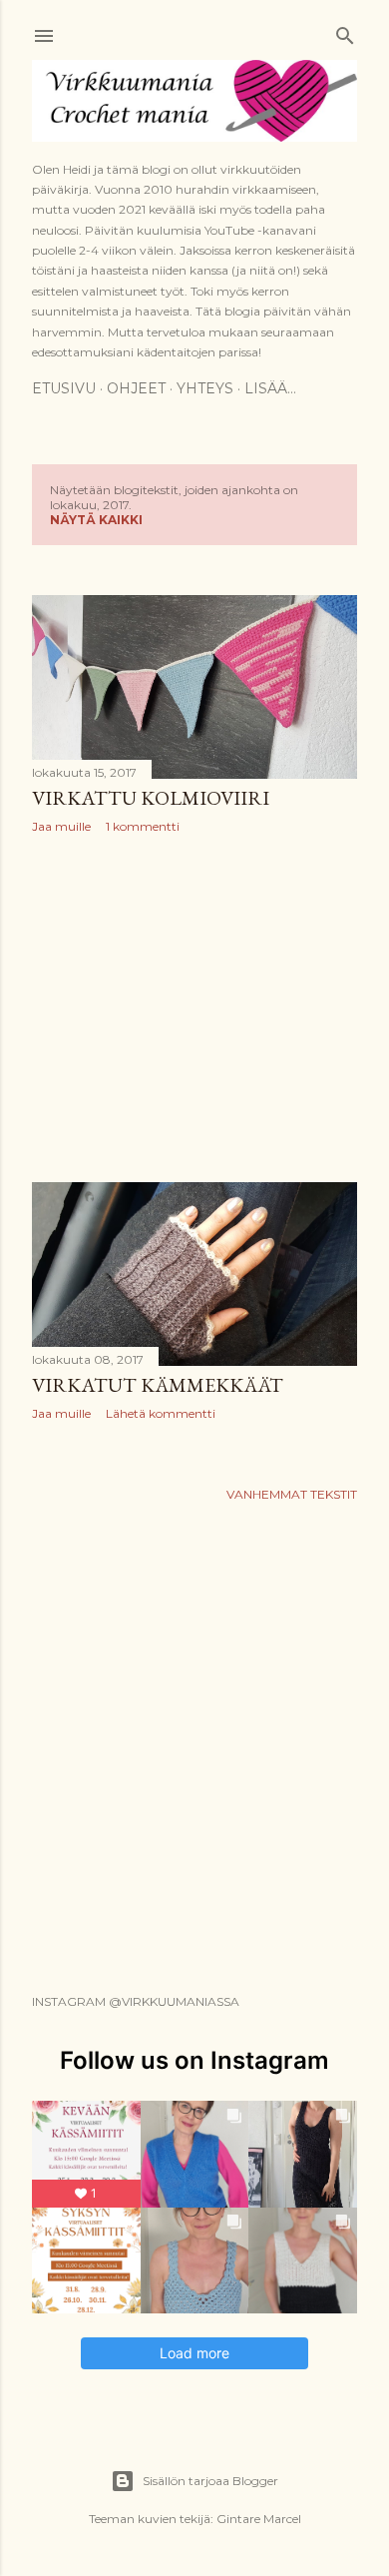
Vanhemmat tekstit (292, 1494)
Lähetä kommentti (161, 1413)
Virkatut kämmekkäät (158, 1385)
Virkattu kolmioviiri (151, 798)
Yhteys (205, 388)
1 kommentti (143, 826)
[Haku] (345, 31)
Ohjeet (136, 388)
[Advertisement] (194, 1008)
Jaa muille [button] (61, 826)
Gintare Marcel (259, 2519)
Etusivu (64, 388)
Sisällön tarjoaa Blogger (210, 2481)
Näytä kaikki (96, 520)
